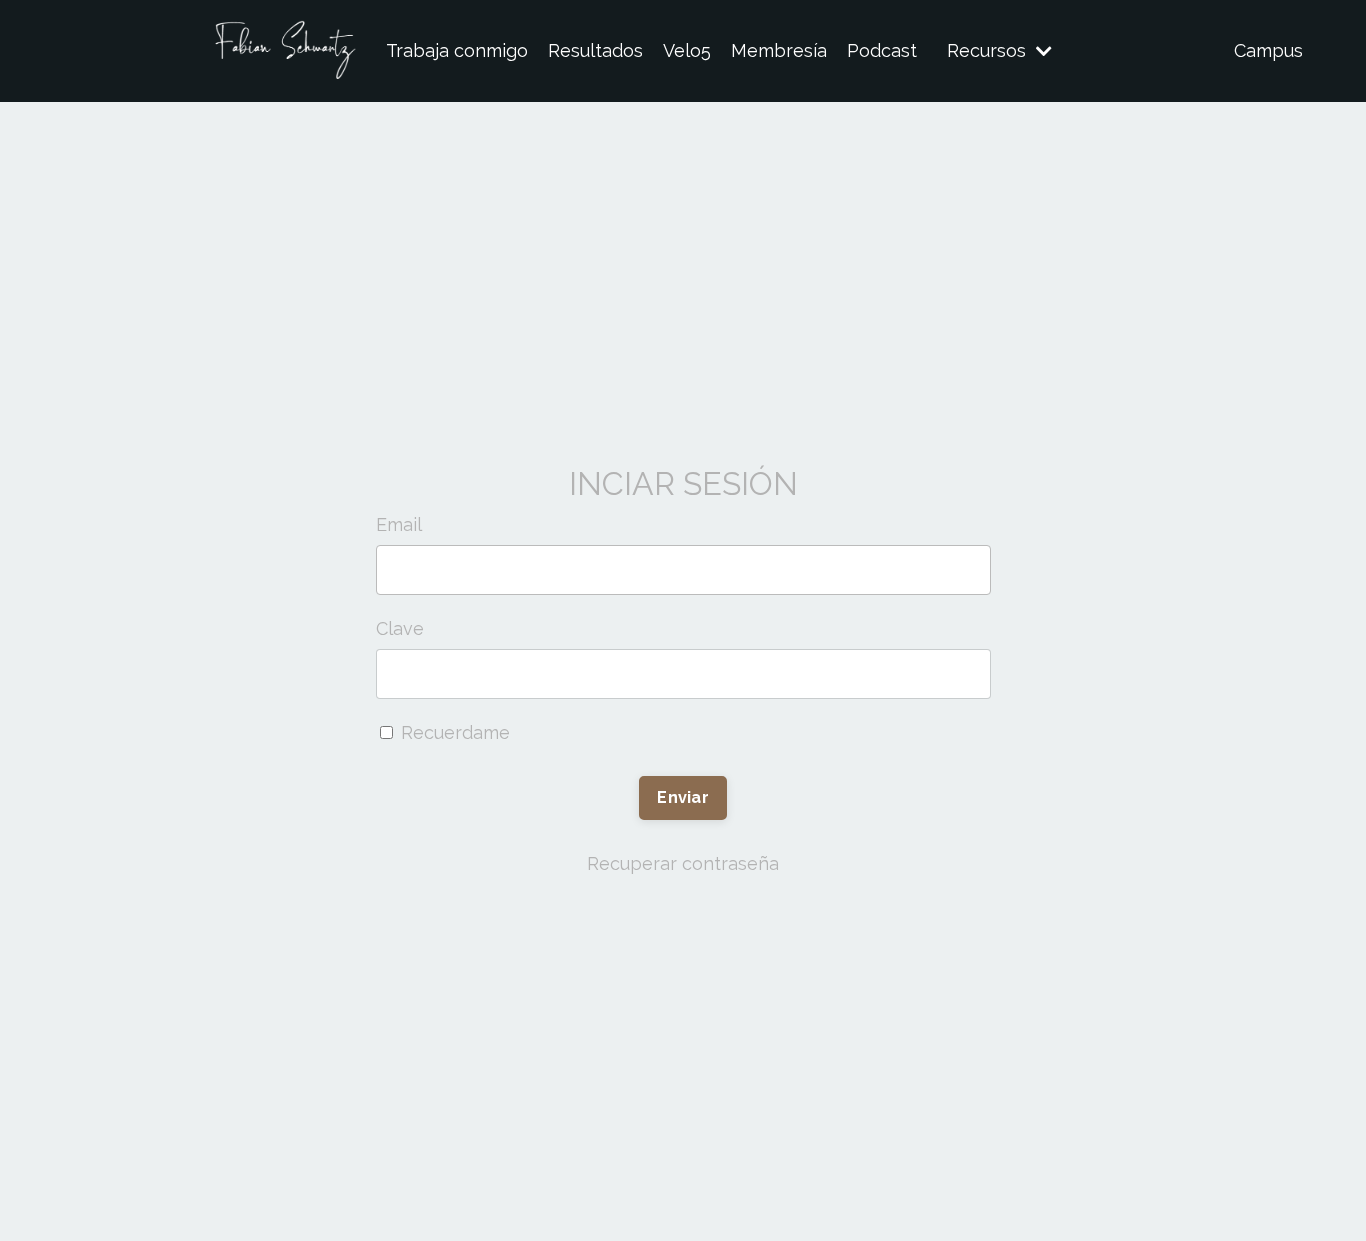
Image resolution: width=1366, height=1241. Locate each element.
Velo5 (687, 50)
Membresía (779, 50)
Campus (1268, 50)
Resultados (595, 50)
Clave (400, 628)
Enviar (683, 797)
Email (399, 524)
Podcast (882, 50)
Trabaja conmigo (457, 50)
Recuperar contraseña (683, 863)
